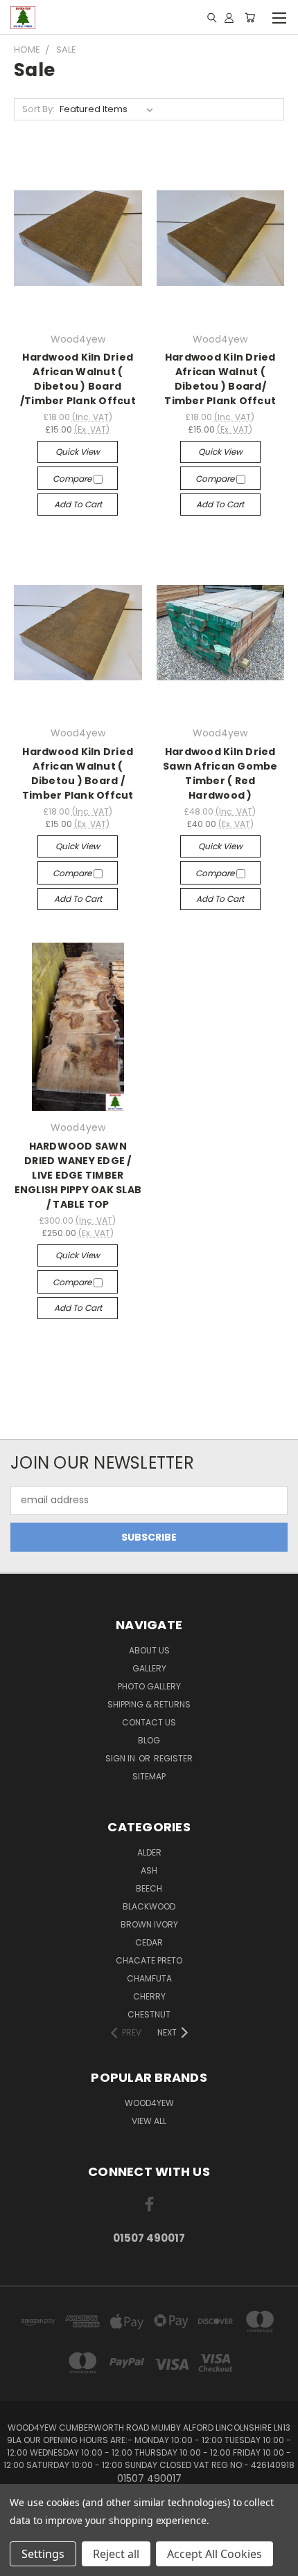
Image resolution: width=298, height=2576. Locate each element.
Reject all (116, 2554)
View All (149, 2121)
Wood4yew (149, 2103)
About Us (149, 1650)
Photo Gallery (149, 1686)
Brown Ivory (149, 1924)
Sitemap (149, 1776)
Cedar (149, 1942)
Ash (149, 1870)
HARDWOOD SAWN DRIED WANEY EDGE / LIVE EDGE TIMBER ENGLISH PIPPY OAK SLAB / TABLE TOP (78, 1175)
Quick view (78, 452)
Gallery (149, 1668)
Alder (149, 1852)
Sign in (121, 1758)
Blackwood (149, 1906)
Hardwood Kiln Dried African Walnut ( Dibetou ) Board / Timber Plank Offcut (78, 773)
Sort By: (38, 109)
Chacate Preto (149, 1960)
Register (173, 1758)
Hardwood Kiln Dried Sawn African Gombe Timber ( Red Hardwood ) (220, 773)
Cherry (149, 1996)
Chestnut (149, 2014)
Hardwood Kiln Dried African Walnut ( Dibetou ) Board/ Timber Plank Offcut (220, 379)
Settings (43, 2554)
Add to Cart (78, 504)
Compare (73, 479)
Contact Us (149, 1722)
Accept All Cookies (214, 2554)
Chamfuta (149, 1978)
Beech (149, 1888)
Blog (149, 1740)
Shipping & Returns (149, 1704)
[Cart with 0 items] (250, 17)
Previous (21, 2562)
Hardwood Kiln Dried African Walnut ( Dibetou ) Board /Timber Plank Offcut (78, 379)
